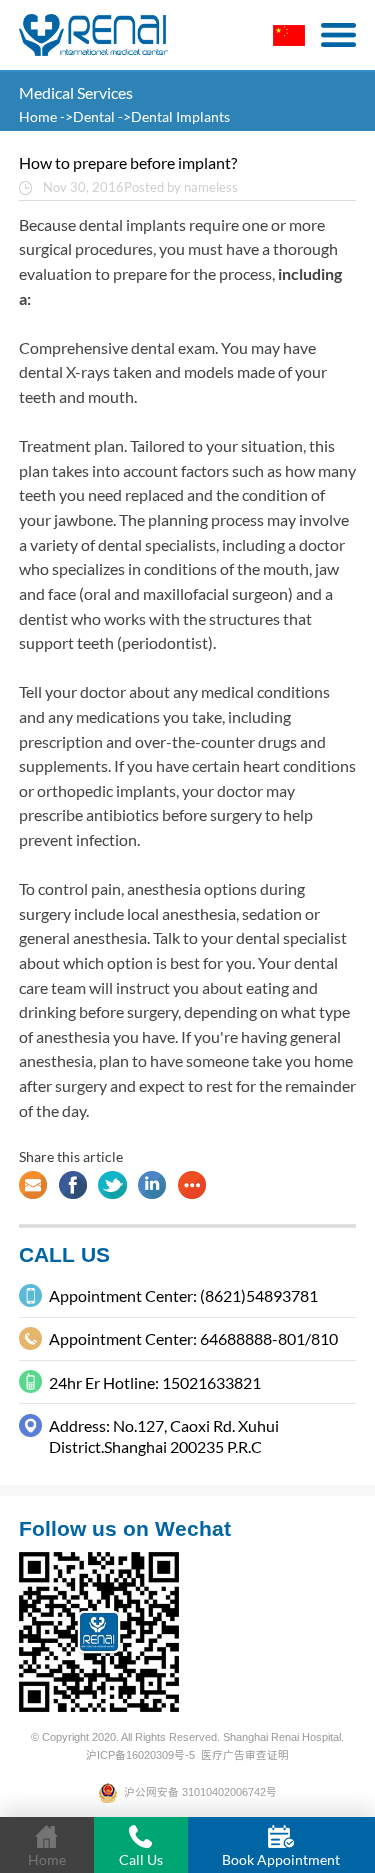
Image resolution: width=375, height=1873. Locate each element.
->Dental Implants (174, 116)
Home (39, 116)
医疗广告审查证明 (245, 1755)
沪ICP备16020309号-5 (140, 1755)
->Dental (87, 116)
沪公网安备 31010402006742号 (197, 1792)
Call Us (141, 1859)
